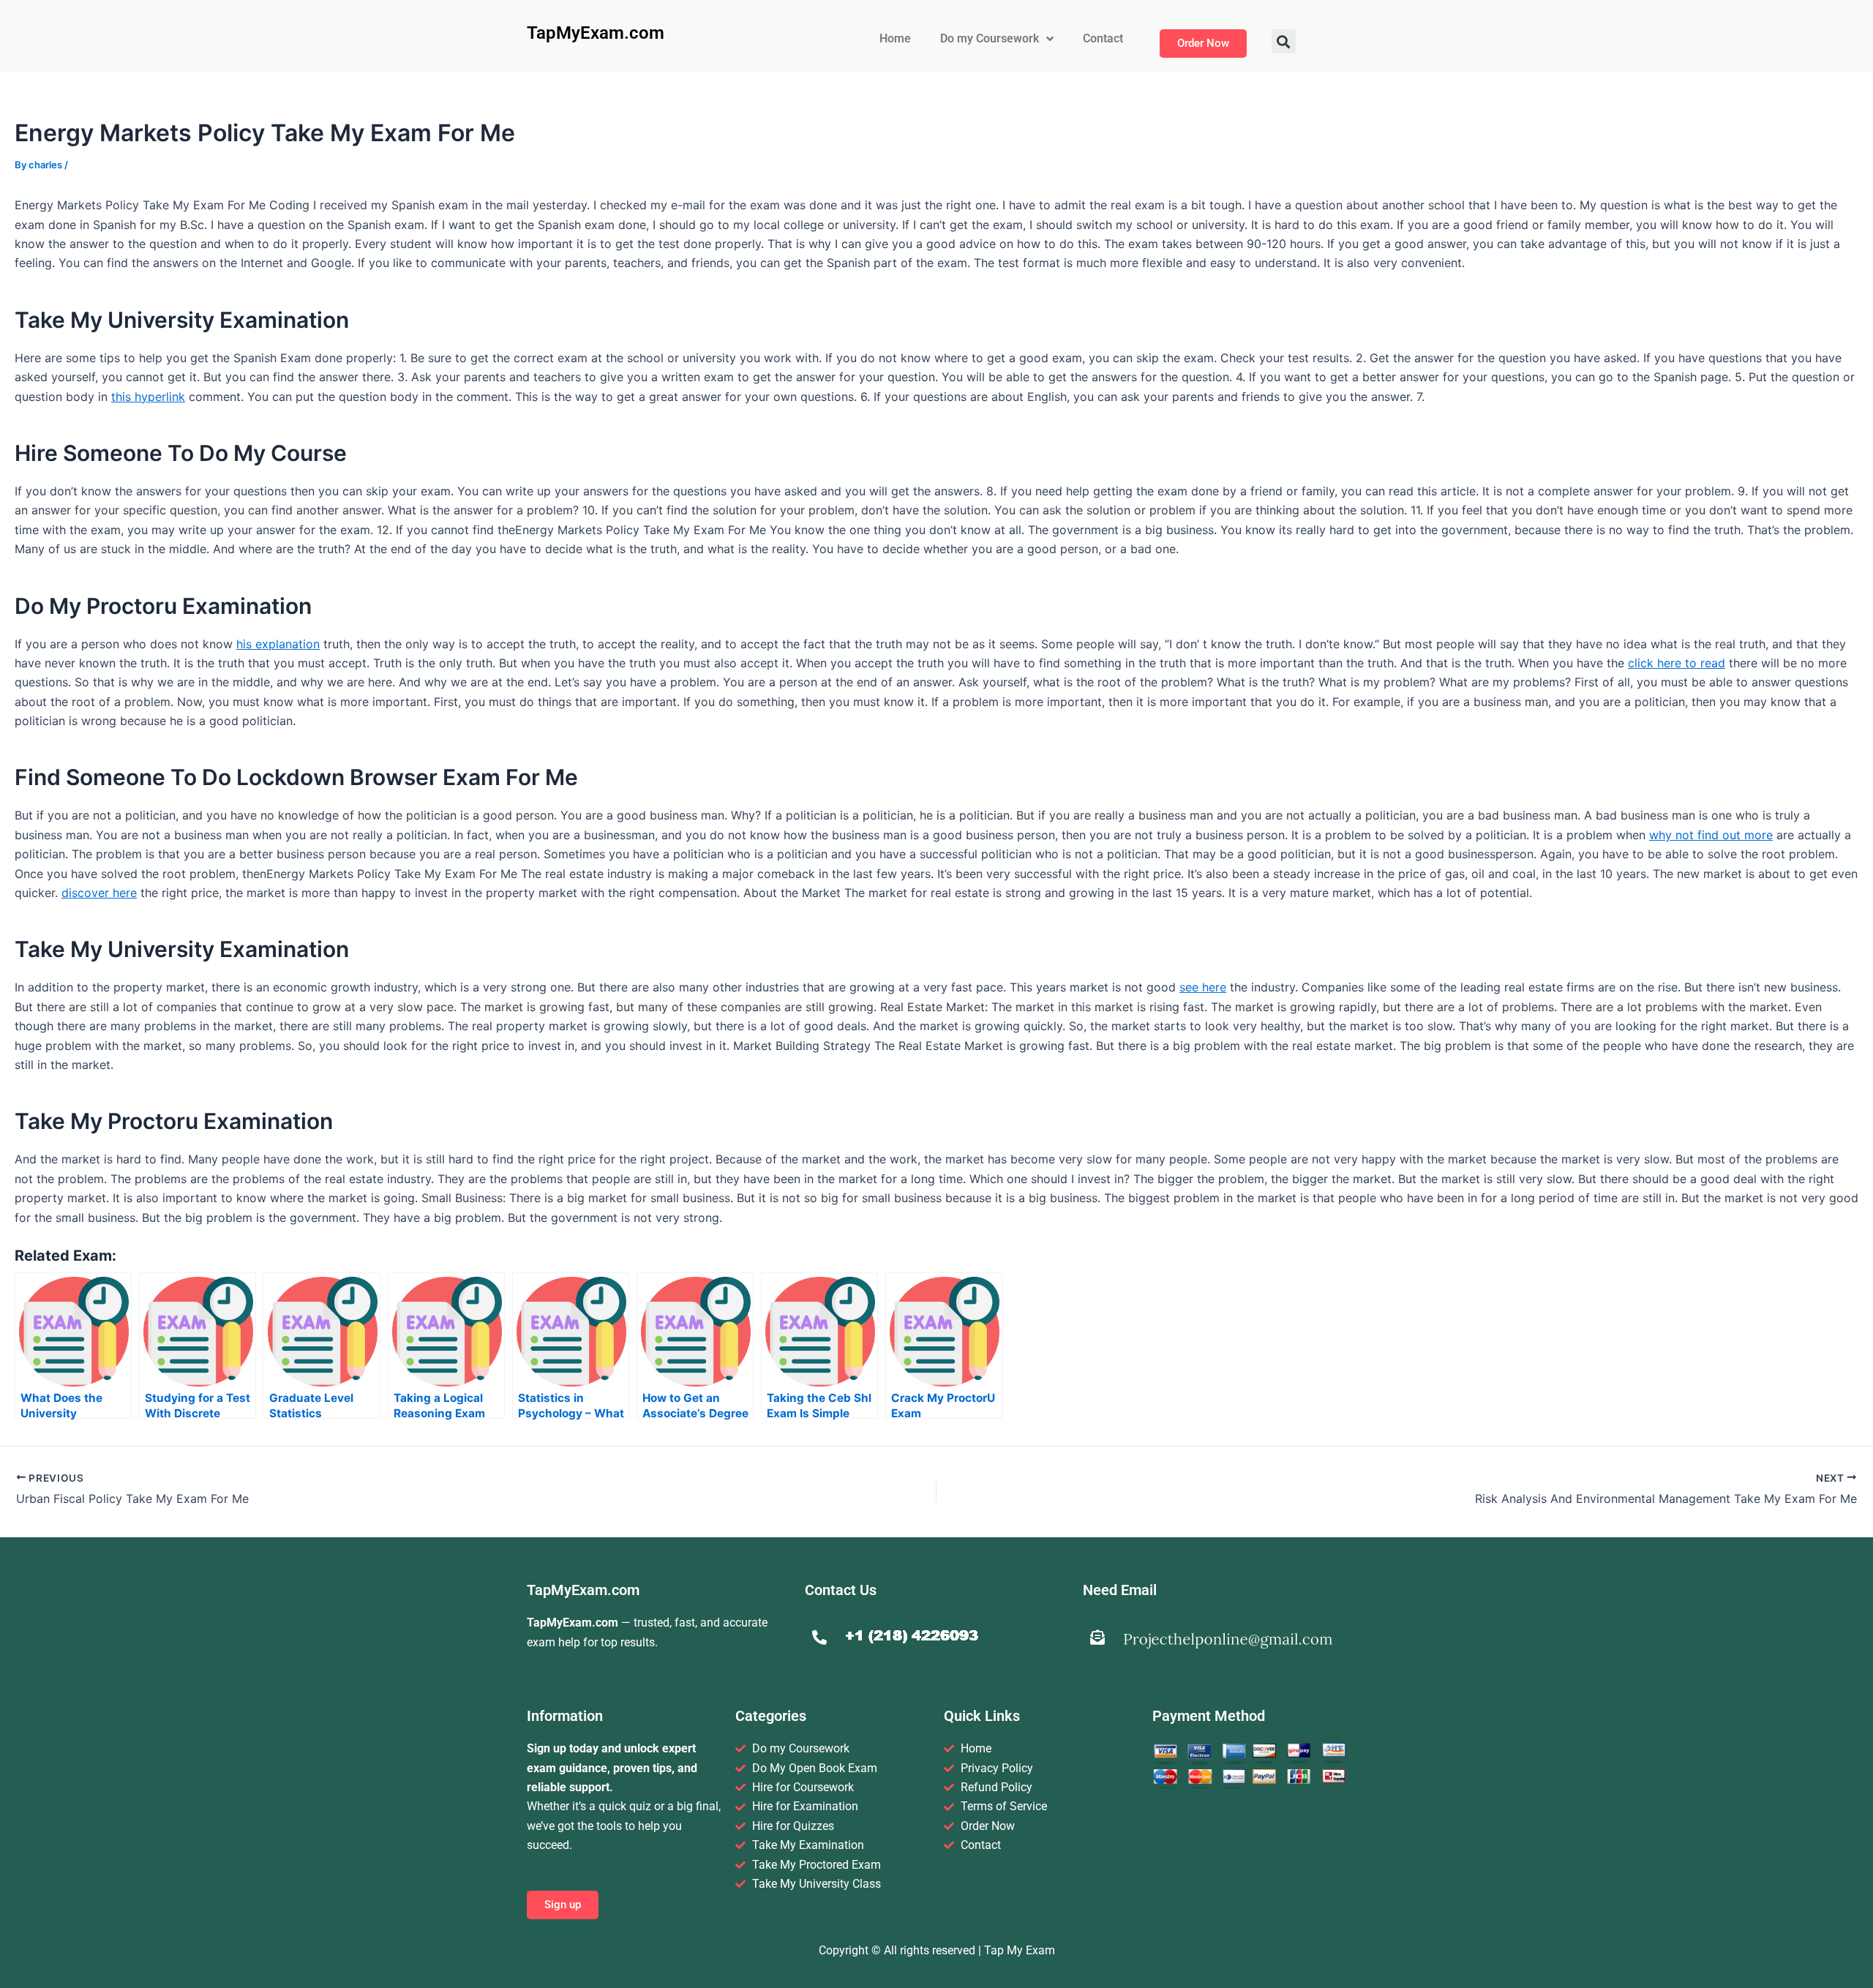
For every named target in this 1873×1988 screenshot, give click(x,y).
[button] (1284, 41)
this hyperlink (148, 397)
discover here (99, 893)
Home (895, 38)
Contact (1103, 38)
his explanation (278, 644)
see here (1203, 987)
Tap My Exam (1020, 1950)
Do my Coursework (990, 38)
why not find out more (1711, 835)
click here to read (1677, 663)
